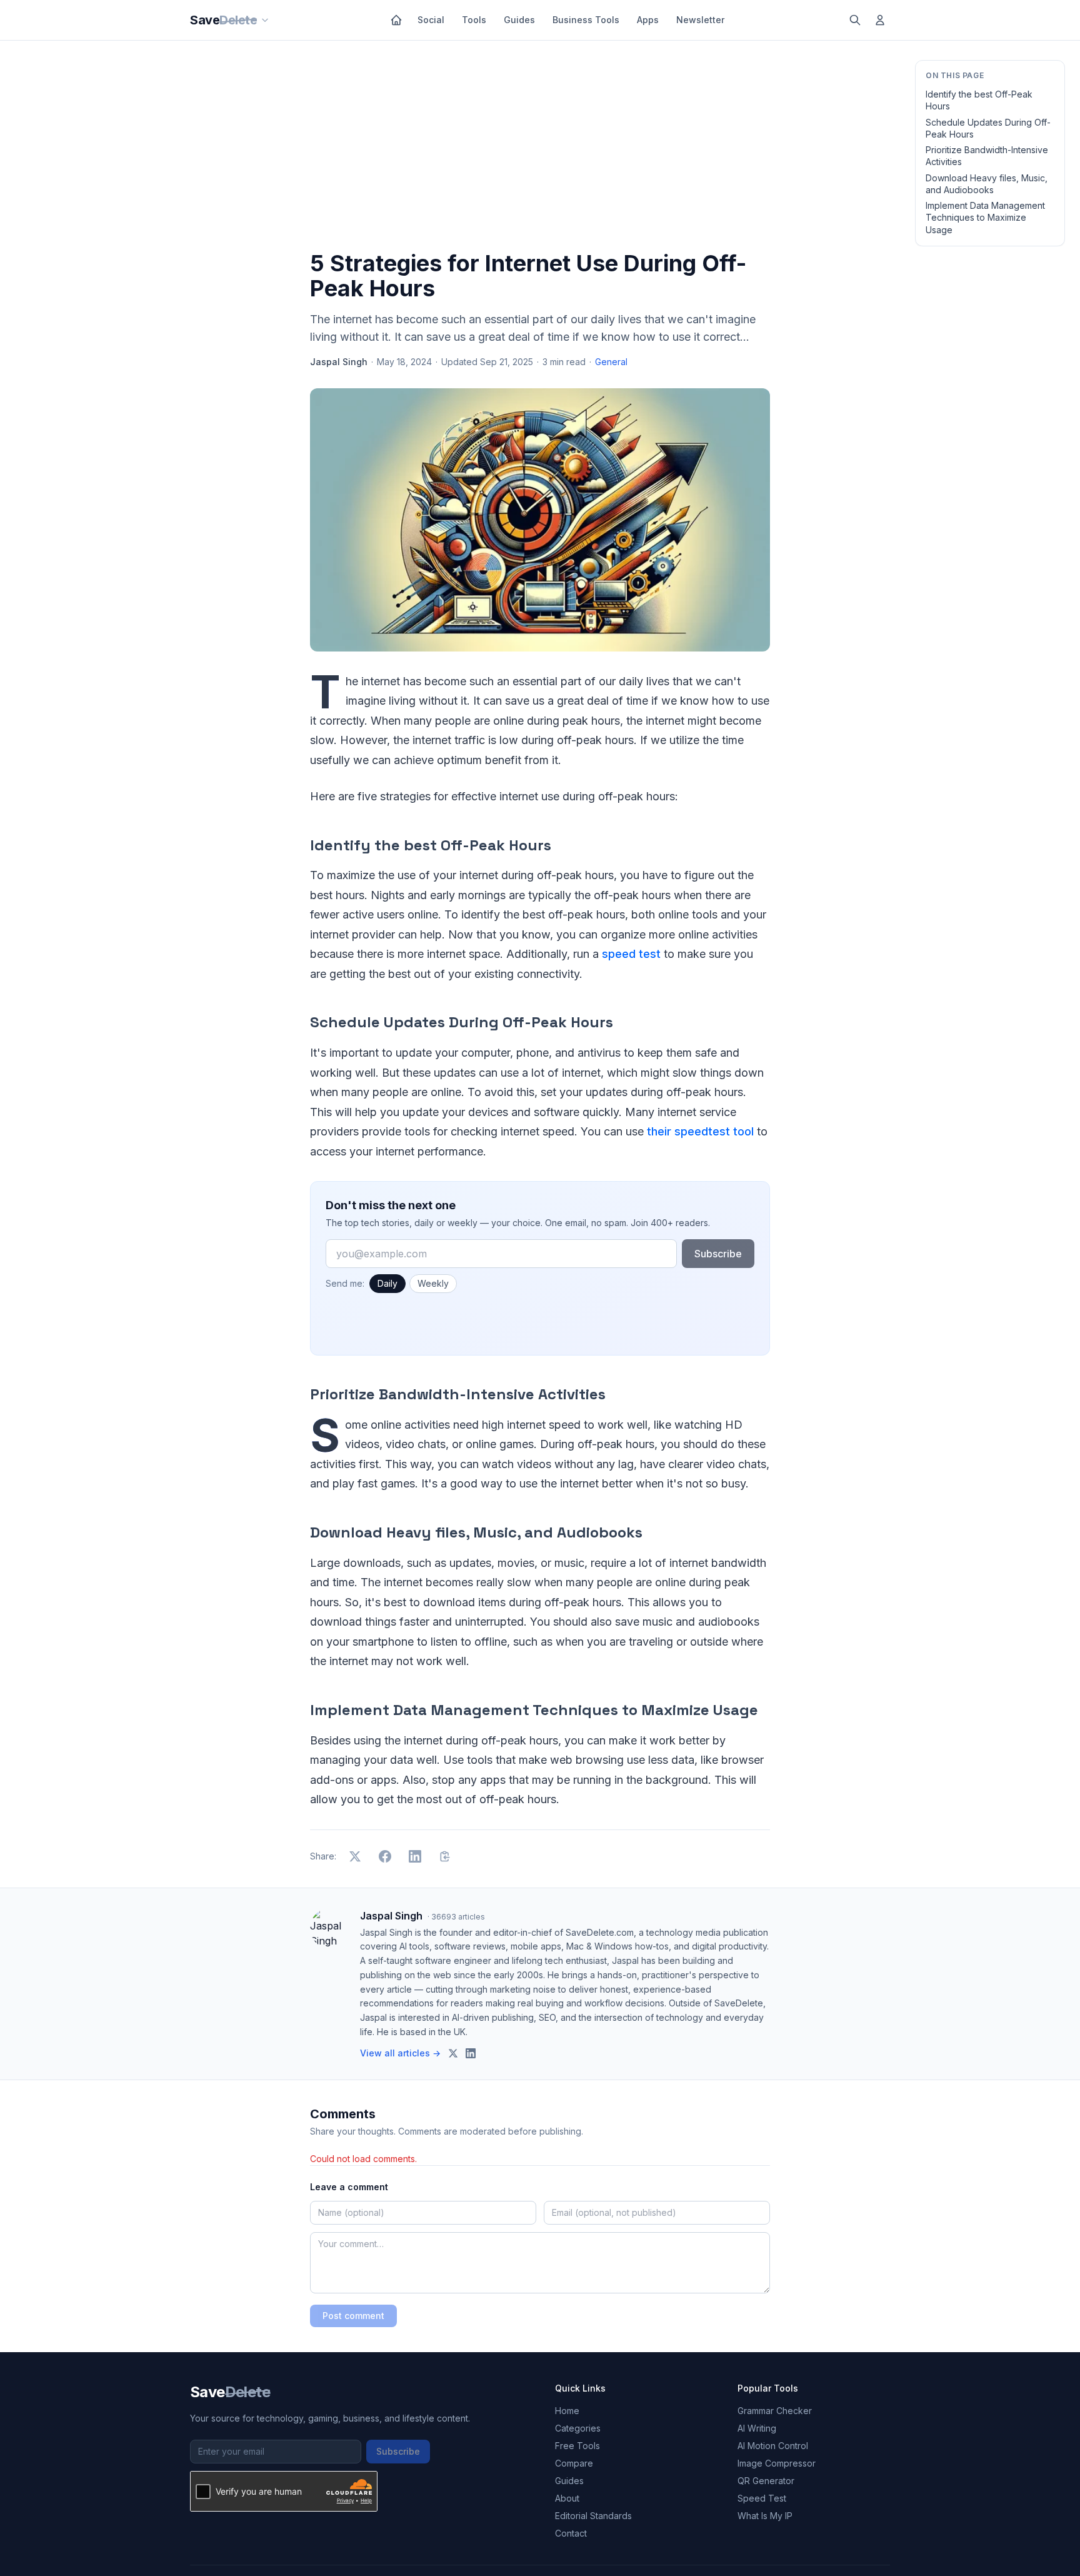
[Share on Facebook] (385, 1856)
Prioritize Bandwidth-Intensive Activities (987, 156)
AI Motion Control (773, 2446)
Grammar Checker (775, 2411)
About (567, 2498)
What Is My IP (765, 2516)
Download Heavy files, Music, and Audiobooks (987, 184)
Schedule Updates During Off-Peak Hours (988, 128)
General (611, 362)
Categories (578, 2428)
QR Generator (766, 2481)
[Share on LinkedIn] (415, 1856)
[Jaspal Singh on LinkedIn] (471, 2053)
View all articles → (400, 2053)
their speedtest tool (700, 1131)
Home (567, 2411)
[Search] (855, 20)
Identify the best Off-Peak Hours (979, 100)
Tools (474, 20)
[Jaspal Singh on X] (453, 2053)
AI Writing (757, 2428)
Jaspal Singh (339, 362)
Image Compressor (777, 2463)
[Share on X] (355, 1856)
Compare (574, 2463)
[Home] (396, 20)
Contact (571, 2533)
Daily (387, 1283)
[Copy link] (445, 1856)
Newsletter (700, 20)
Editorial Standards (593, 2516)
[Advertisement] (540, 148)
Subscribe (718, 1254)
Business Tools (586, 20)
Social (431, 20)
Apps (648, 20)
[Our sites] (265, 20)
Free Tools (577, 2446)
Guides (519, 20)
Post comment (353, 2316)
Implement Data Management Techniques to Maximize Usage (985, 218)
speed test (631, 954)
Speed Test (762, 2498)
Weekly (433, 1283)
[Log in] (880, 20)
